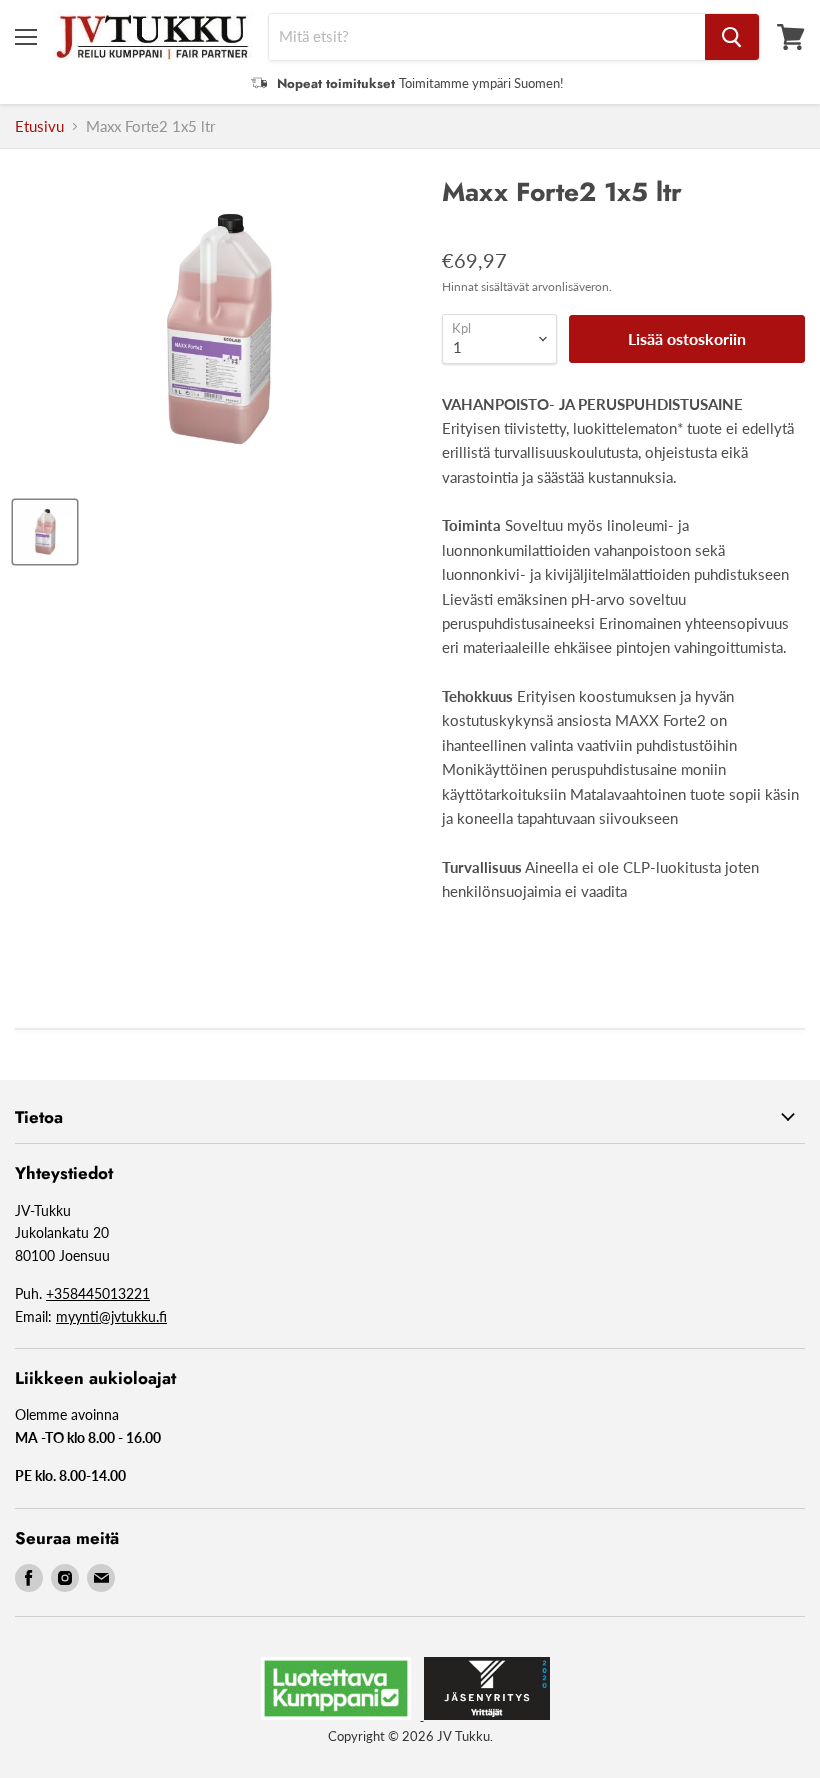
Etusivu (39, 126)
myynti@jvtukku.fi (111, 1316)
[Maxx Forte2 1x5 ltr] (45, 532)
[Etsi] (732, 37)
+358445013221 (98, 1293)
